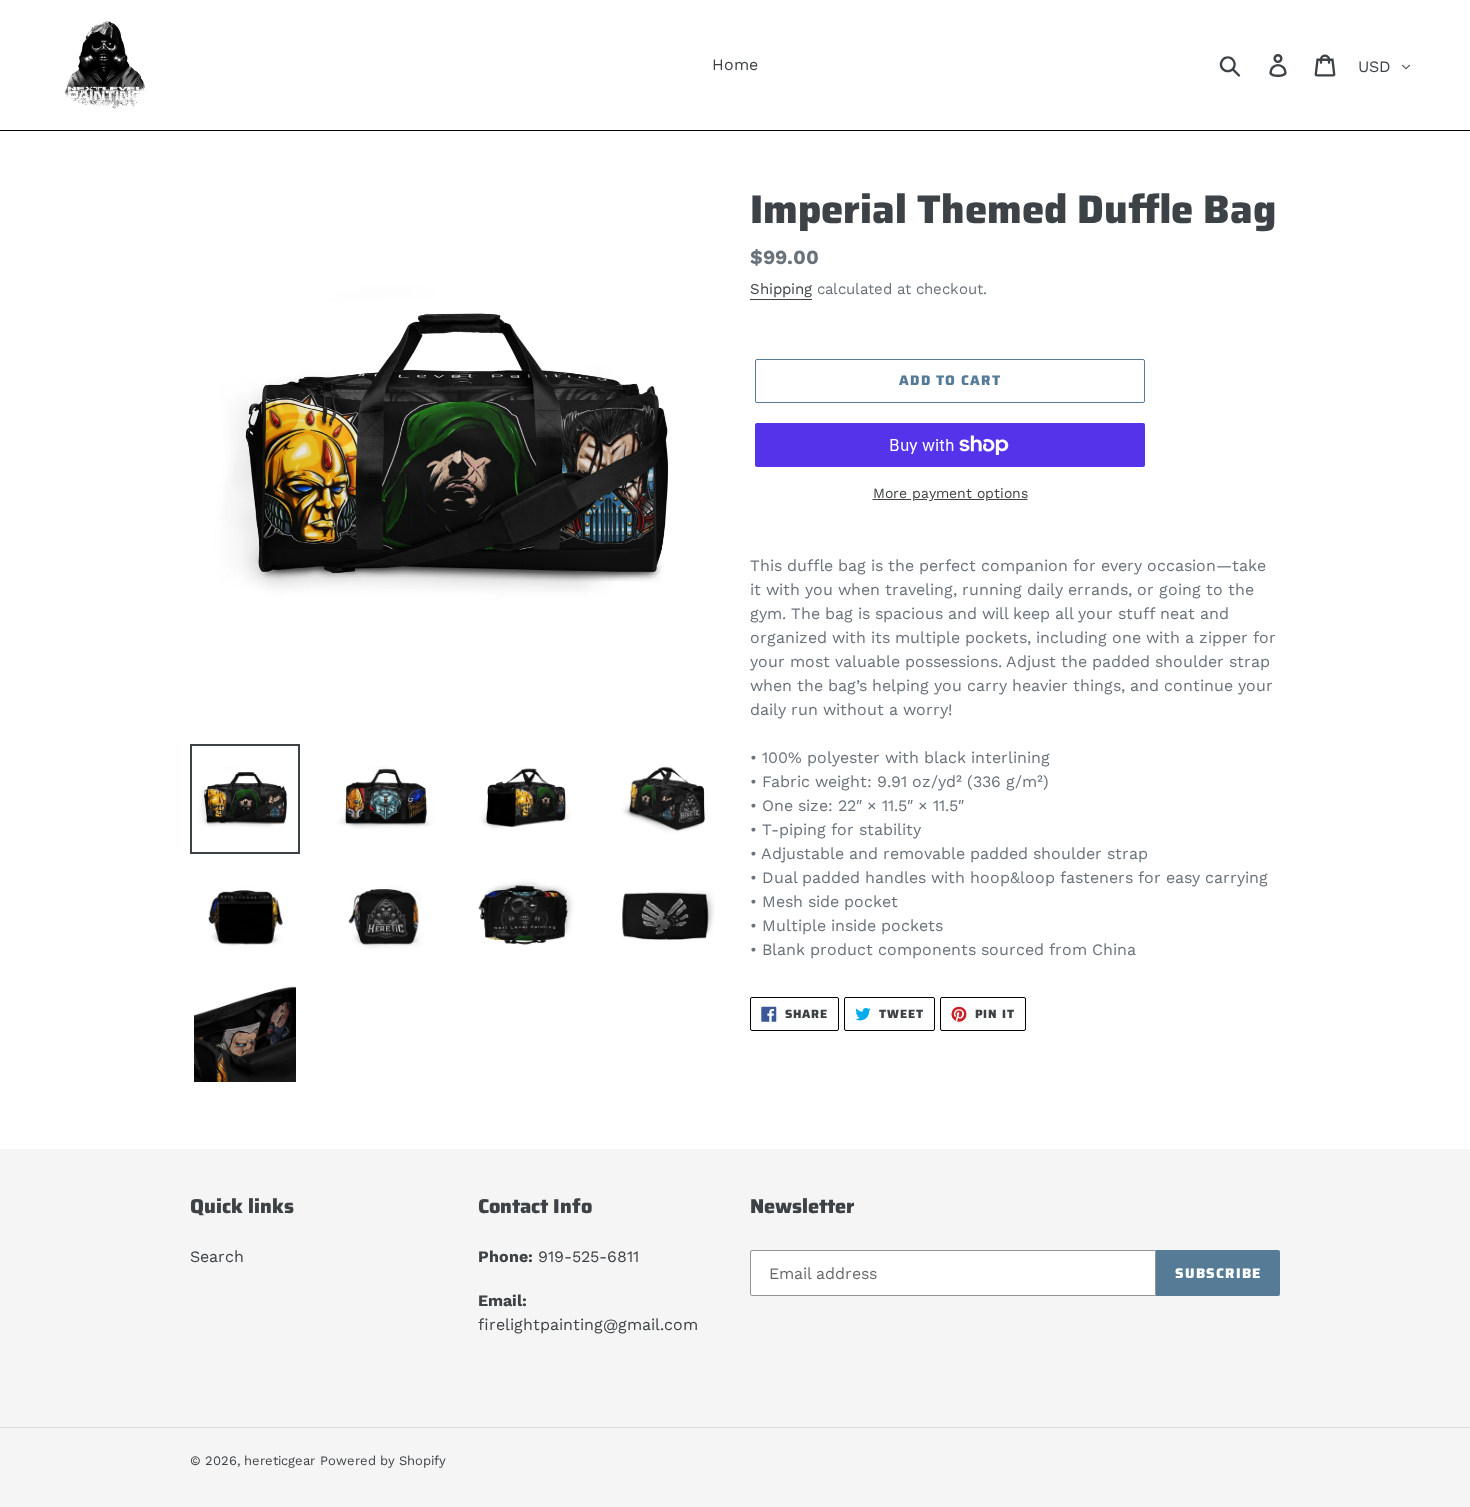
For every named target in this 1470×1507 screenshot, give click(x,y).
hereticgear (279, 1460)
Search (217, 1256)
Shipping (781, 289)
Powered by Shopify (383, 1460)
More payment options (950, 493)
